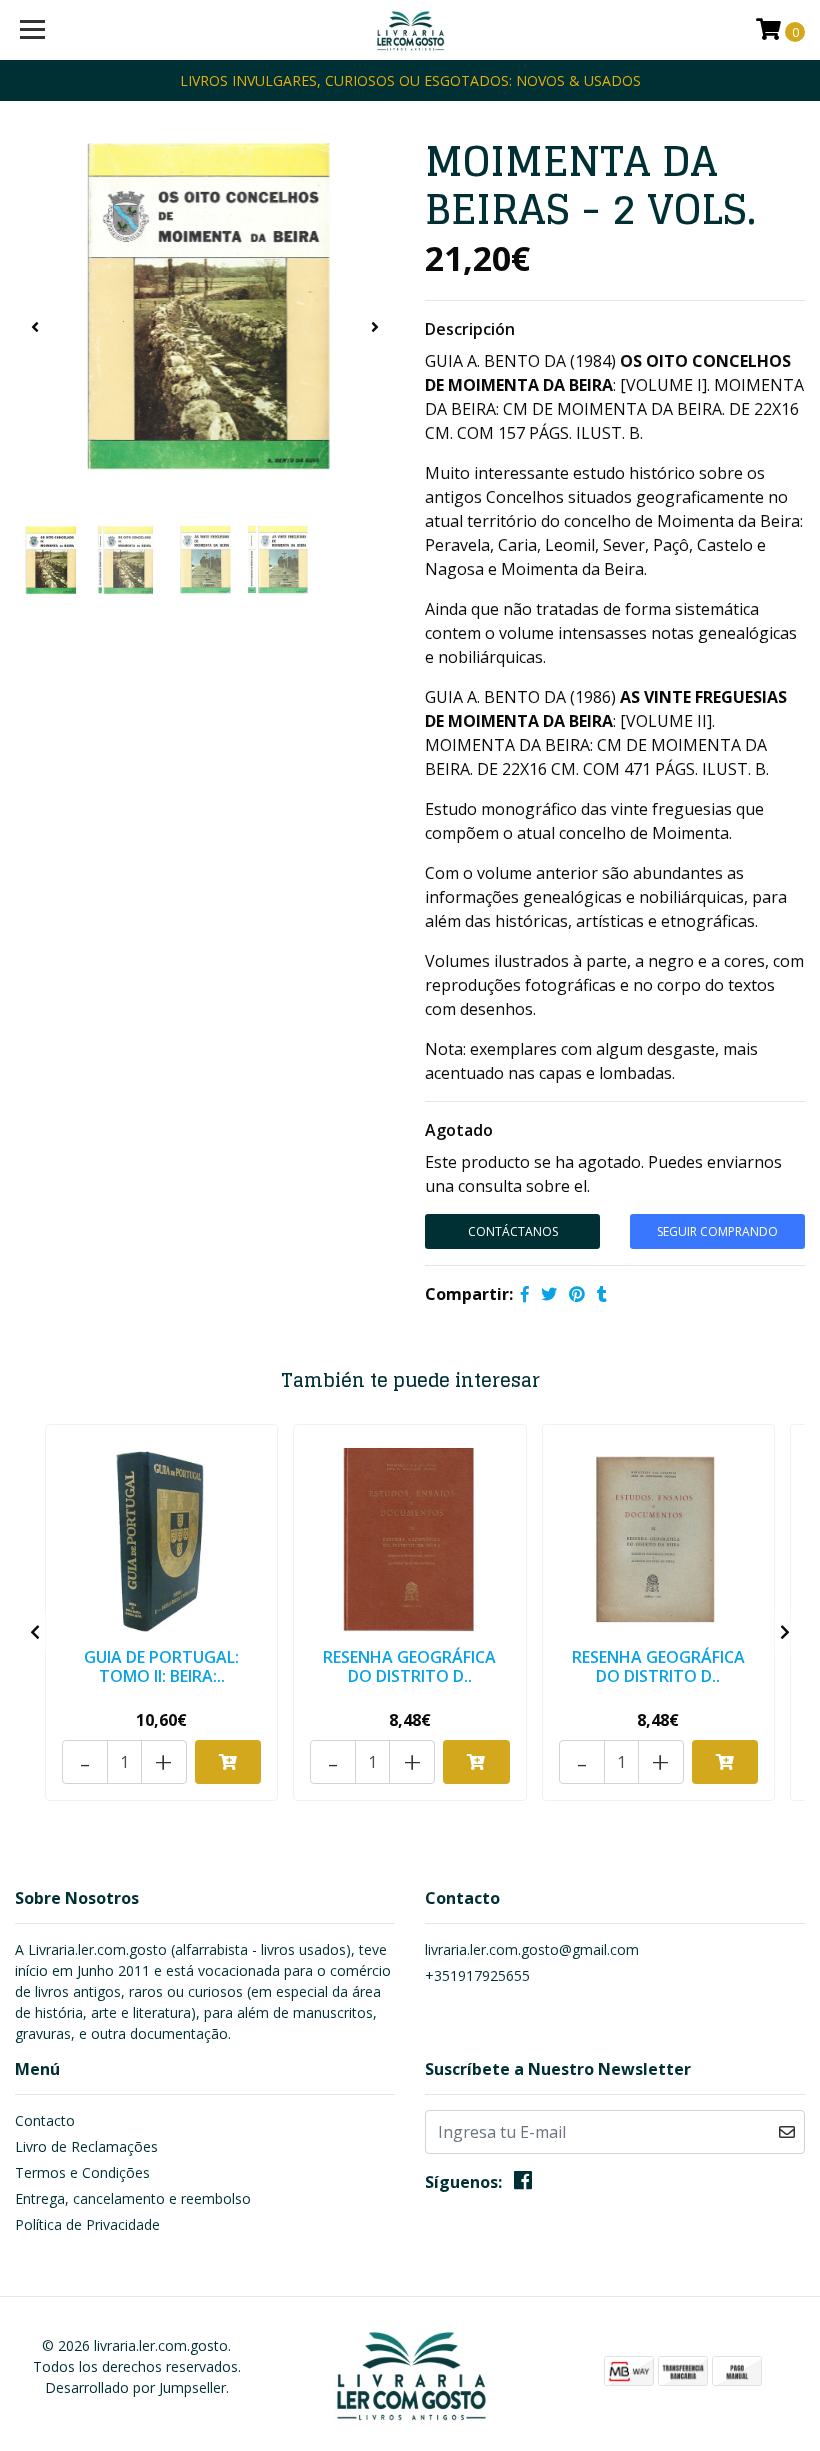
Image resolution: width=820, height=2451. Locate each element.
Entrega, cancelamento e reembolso (133, 2198)
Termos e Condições (82, 2172)
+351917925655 (477, 1975)
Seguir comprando (717, 1231)
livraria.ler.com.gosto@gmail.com (532, 1949)
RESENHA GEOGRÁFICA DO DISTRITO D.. (409, 1666)
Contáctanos (513, 1231)
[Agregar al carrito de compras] (228, 1762)
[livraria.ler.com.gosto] (410, 30)
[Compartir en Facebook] (525, 1294)
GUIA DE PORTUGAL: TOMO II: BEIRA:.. (161, 1666)
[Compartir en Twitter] (549, 1294)
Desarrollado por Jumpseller (135, 2387)
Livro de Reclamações (86, 2146)
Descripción (470, 329)
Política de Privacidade (87, 2224)
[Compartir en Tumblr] (602, 1294)
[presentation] (35, 327)
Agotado (459, 1130)
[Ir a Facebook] (523, 2184)
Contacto (45, 2120)
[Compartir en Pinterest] (577, 1294)
